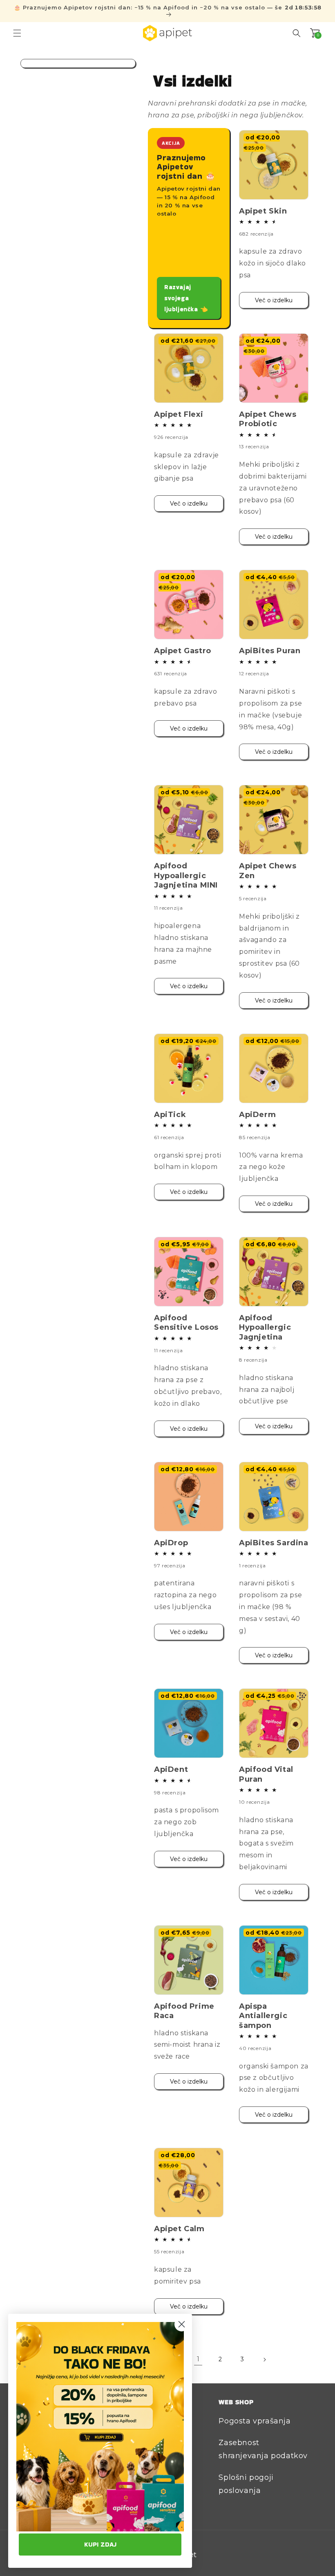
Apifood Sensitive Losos (186, 1323)
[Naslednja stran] (264, 2360)
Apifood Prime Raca (184, 2011)
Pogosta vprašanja (255, 2421)
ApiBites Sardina (274, 1543)
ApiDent (171, 1769)
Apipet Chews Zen (268, 871)
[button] (17, 33)
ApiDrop (171, 1543)
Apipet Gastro (183, 651)
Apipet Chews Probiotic (268, 419)
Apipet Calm (179, 2229)
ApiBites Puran (270, 651)
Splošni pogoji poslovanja (246, 2484)
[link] (100, 2427)
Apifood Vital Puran (266, 1774)
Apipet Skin (263, 211)
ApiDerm (257, 1115)
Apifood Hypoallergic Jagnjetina (265, 1327)
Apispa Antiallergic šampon (263, 2016)
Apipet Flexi (179, 414)
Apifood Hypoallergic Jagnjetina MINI (186, 876)
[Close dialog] (182, 2324)
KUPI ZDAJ (100, 2544)
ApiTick (170, 1115)
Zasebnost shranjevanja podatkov (263, 2449)
